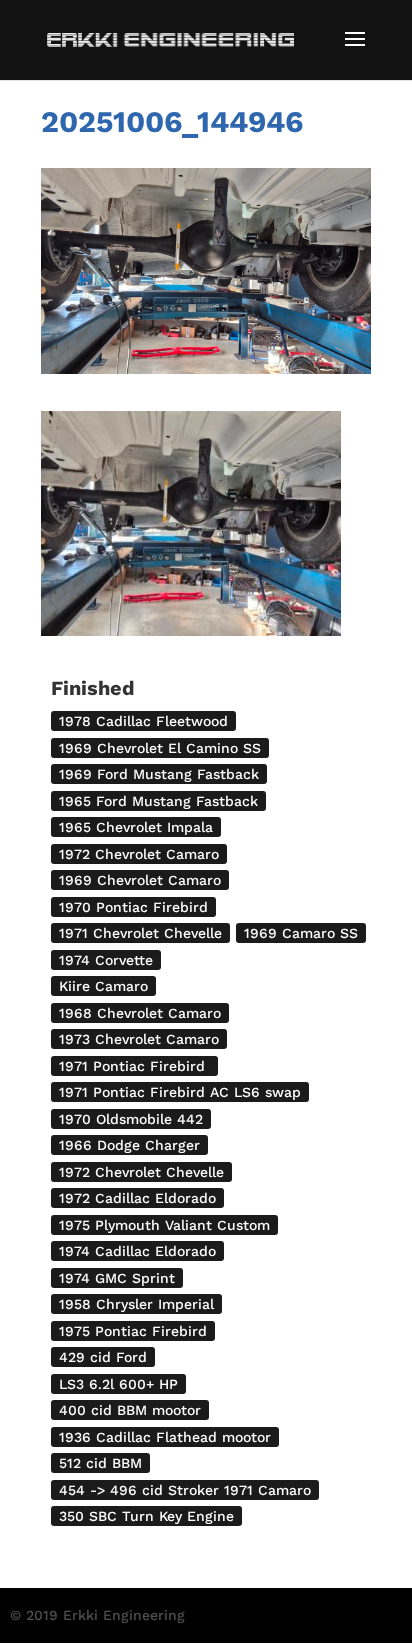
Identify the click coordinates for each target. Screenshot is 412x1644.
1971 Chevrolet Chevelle (140, 933)
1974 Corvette (106, 960)
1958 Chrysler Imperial (136, 1304)
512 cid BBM (100, 1463)
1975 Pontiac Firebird (133, 1331)
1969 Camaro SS (301, 933)
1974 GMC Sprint (117, 1278)
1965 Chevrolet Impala (136, 827)
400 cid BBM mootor (130, 1410)
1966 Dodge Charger (129, 1145)
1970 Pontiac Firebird (133, 907)
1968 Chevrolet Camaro (140, 1013)
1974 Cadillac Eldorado (137, 1251)
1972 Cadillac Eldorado (137, 1198)
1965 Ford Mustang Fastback (158, 801)
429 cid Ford (103, 1357)
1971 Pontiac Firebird (134, 1066)
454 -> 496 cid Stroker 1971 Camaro (185, 1490)
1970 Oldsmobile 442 (131, 1119)
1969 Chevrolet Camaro (140, 880)
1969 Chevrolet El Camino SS (160, 748)
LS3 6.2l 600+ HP (118, 1384)
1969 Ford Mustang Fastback (159, 774)
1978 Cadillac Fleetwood (143, 721)
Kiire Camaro (103, 986)
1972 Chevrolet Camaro (139, 854)
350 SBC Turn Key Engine (146, 1516)
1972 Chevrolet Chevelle (141, 1172)
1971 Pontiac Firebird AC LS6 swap (180, 1092)
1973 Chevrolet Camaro (139, 1039)
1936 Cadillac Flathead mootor (165, 1437)
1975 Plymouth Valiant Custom (164, 1225)
